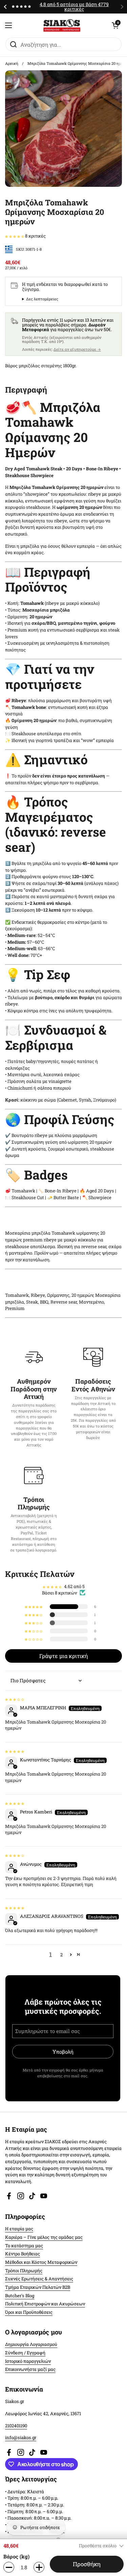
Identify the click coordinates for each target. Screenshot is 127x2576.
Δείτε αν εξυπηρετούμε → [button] (77, 349)
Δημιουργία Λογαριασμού (31, 2344)
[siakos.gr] (62, 25)
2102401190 (16, 2426)
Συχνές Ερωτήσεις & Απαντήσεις (39, 2279)
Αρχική (12, 63)
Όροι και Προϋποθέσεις (29, 2312)
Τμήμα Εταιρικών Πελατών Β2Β (38, 2287)
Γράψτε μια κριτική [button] (63, 1656)
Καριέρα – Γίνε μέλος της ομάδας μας (44, 2237)
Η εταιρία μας (19, 2229)
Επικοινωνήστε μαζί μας (30, 2369)
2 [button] (61, 1955)
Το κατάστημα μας (24, 2246)
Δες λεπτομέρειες (42, 299)
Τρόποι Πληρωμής (24, 2271)
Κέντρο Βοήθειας (23, 2254)
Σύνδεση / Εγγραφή (25, 2353)
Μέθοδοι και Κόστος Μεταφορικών (41, 2262)
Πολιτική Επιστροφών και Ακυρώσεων (45, 2304)
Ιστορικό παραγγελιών (28, 2361)
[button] (115, 25)
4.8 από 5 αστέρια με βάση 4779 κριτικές (74, 7)
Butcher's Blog (20, 2296)
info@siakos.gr (21, 2437)
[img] (15, 1699)
